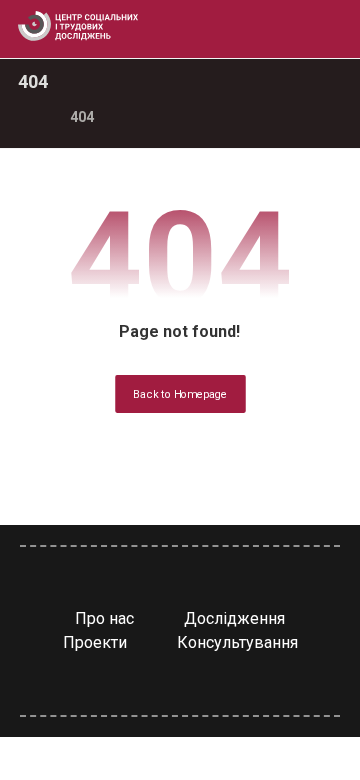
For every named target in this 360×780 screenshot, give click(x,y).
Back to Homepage (180, 394)
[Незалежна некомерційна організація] (78, 26)
